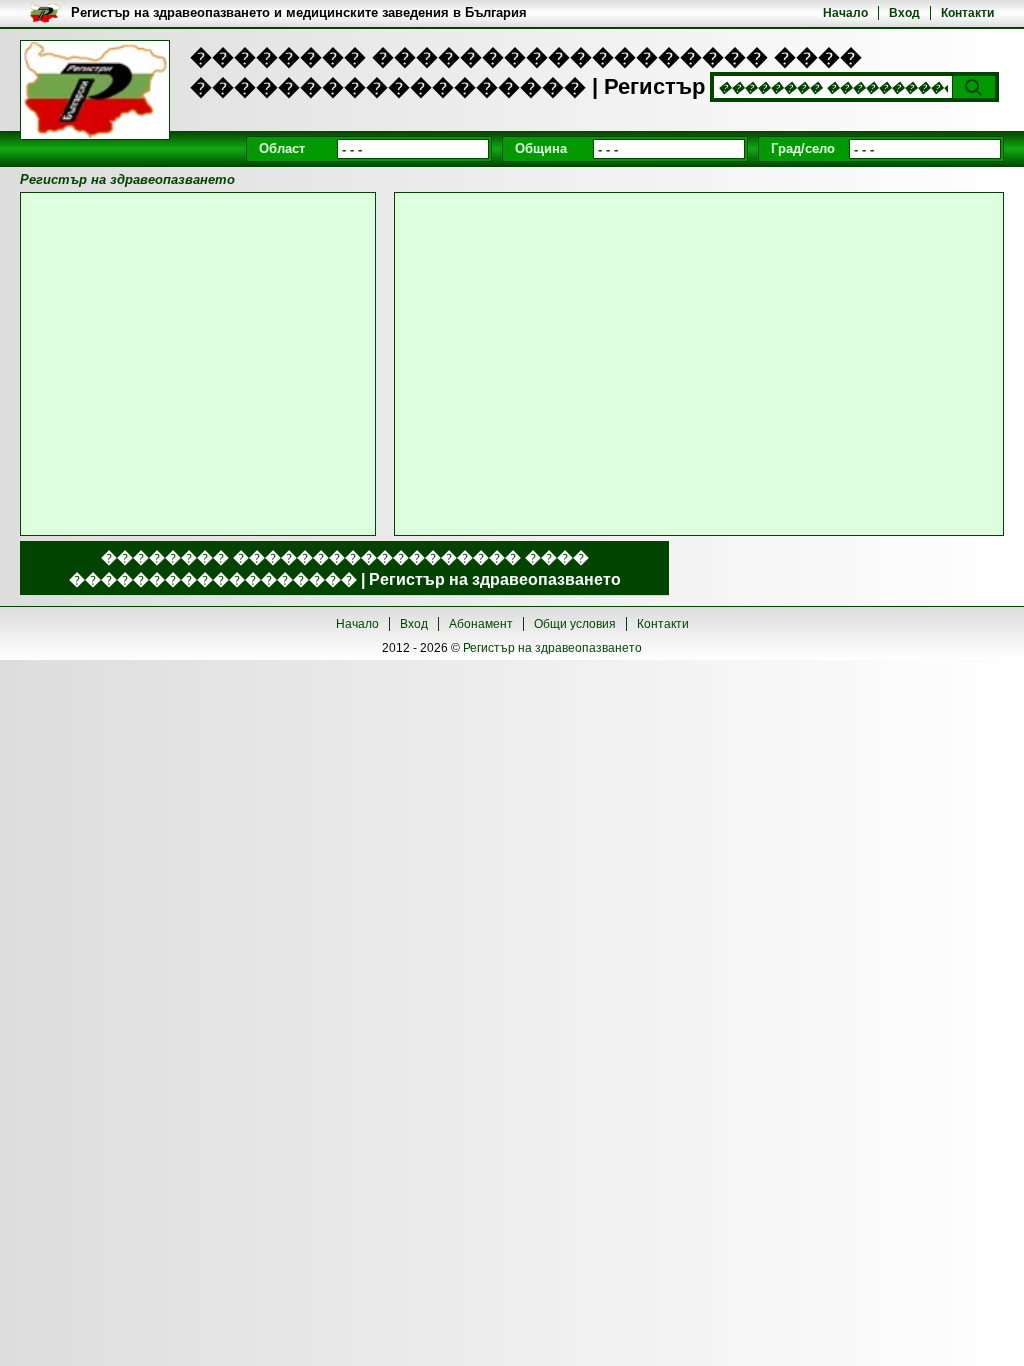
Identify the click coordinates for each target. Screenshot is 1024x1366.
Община (541, 148)
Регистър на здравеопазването (552, 648)
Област (282, 148)
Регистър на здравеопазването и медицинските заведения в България (299, 12)
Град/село (803, 148)
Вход (904, 13)
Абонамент (481, 624)
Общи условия (575, 624)
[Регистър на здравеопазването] (95, 90)
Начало (845, 13)
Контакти (967, 13)
